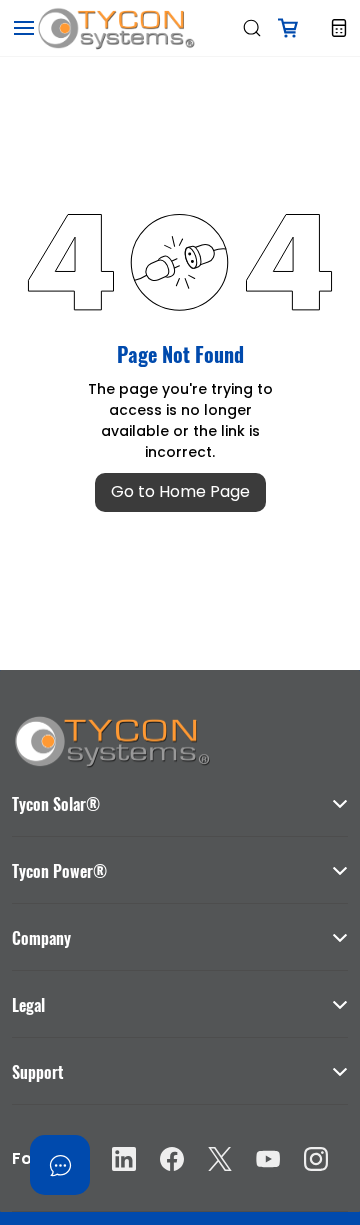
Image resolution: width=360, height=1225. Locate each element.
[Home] (112, 723)
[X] (220, 1159)
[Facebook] (172, 1159)
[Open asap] (60, 1165)
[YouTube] (268, 1159)
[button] (180, 794)
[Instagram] (316, 1159)
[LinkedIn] (124, 1159)
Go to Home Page (180, 491)
